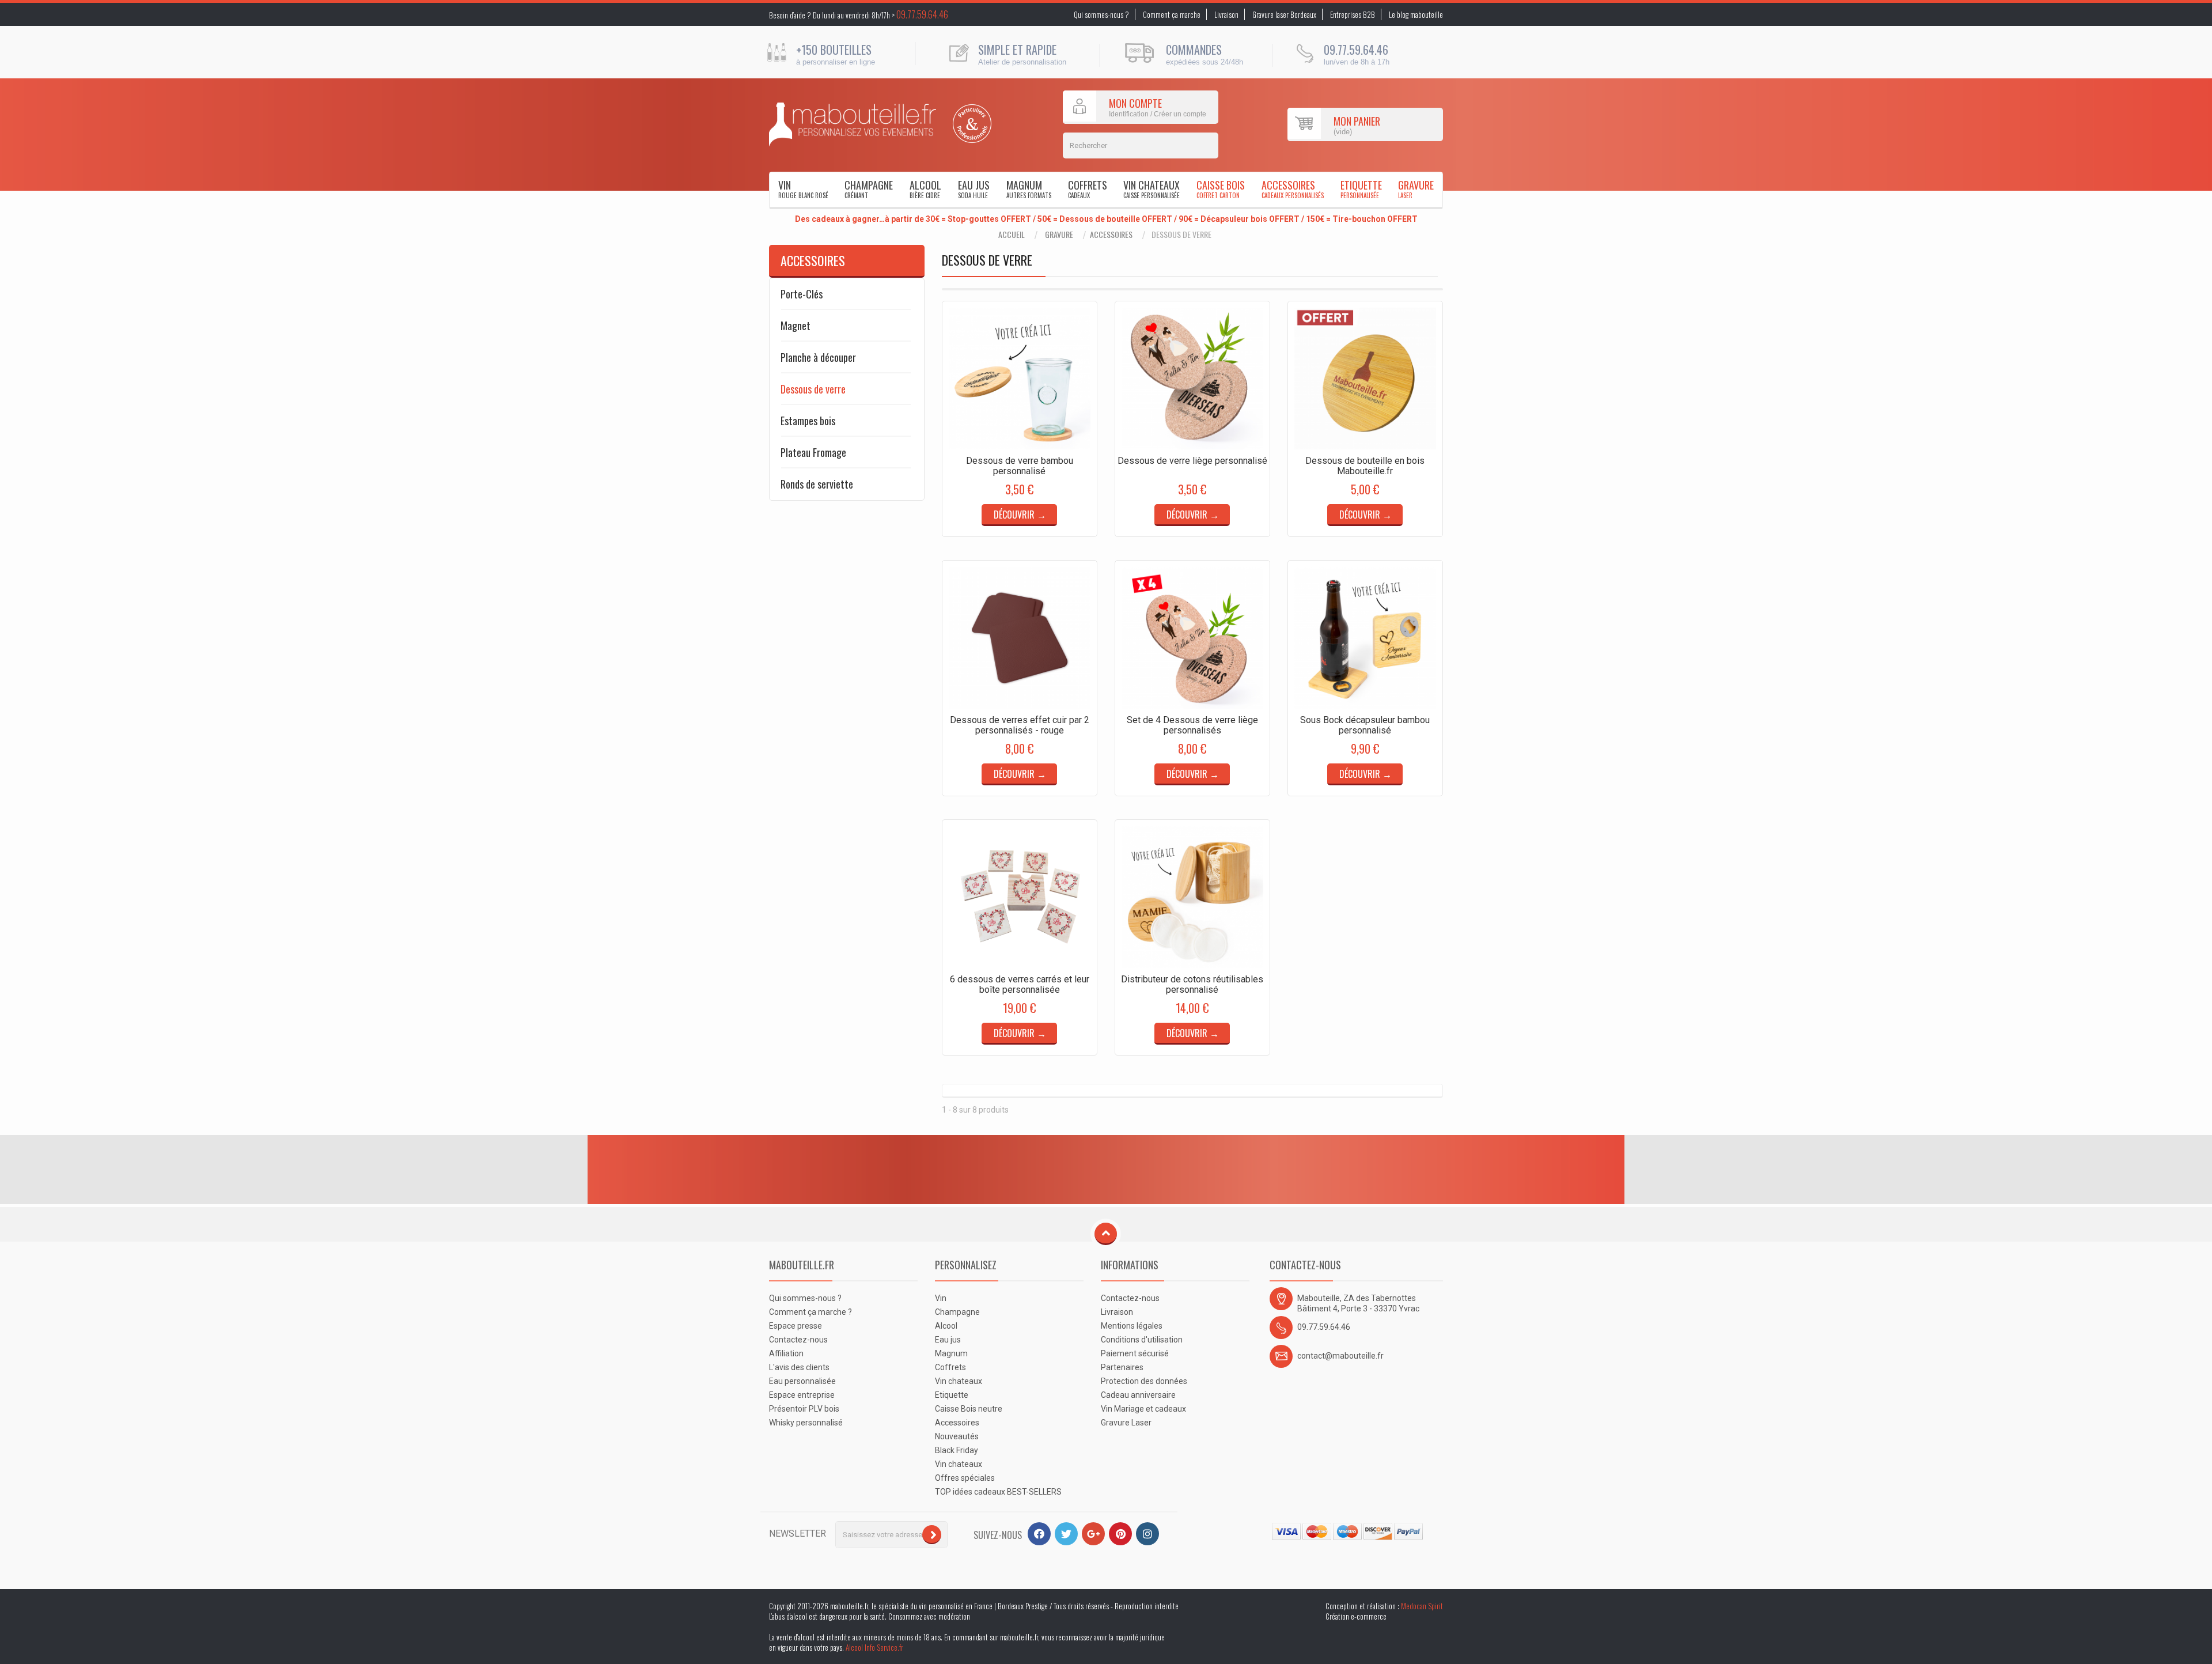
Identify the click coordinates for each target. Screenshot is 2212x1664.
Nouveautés (957, 1436)
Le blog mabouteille (1416, 14)
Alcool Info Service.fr (874, 1647)
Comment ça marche (1172, 14)
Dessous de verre (813, 389)
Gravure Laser (1126, 1423)
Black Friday (957, 1450)
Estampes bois (808, 421)
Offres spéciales (965, 1478)
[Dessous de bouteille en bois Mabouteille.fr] (1365, 379)
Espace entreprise (802, 1395)
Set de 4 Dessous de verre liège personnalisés (1192, 725)
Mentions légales (1132, 1326)
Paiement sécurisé (1135, 1353)
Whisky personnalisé (806, 1423)
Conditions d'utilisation (1142, 1340)
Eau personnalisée (802, 1381)
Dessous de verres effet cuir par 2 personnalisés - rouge (1020, 725)
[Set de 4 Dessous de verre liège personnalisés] (1192, 638)
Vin (803, 189)
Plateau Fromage (813, 452)
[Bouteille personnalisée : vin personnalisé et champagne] (853, 124)
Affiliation (786, 1353)
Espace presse (796, 1326)
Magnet (796, 326)
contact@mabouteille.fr (1340, 1356)
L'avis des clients (799, 1367)
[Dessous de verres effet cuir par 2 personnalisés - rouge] (1020, 638)
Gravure (1416, 189)
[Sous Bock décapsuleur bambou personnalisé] (1365, 638)
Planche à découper (818, 357)
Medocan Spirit (1422, 1606)
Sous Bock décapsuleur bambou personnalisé (1365, 725)
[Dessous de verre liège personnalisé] (1192, 379)
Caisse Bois (1221, 189)
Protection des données (1144, 1381)
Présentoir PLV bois (804, 1409)
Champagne (869, 189)
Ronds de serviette (817, 484)
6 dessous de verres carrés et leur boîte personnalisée (1020, 984)
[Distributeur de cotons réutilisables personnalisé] (1192, 897)
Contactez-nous (798, 1340)
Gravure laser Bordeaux (1284, 14)
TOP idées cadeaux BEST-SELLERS (998, 1492)
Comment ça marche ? (810, 1312)
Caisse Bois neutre (969, 1409)
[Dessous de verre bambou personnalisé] (1020, 379)
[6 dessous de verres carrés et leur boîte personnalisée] (1020, 897)
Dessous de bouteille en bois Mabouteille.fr (1365, 466)
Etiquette (1361, 189)
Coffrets (1088, 189)
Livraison (1226, 14)
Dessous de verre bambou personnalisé (1020, 466)
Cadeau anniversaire (1138, 1395)
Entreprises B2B (1353, 14)
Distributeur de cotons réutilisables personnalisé (1192, 984)
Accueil (1012, 235)
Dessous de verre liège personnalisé (1192, 461)
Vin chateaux (1152, 189)
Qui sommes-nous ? (1101, 14)
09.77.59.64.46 (922, 14)
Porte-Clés (802, 294)
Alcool (925, 189)
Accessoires (1293, 189)
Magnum (1029, 189)
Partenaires (1122, 1367)
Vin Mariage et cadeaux (1143, 1409)
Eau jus (974, 189)
